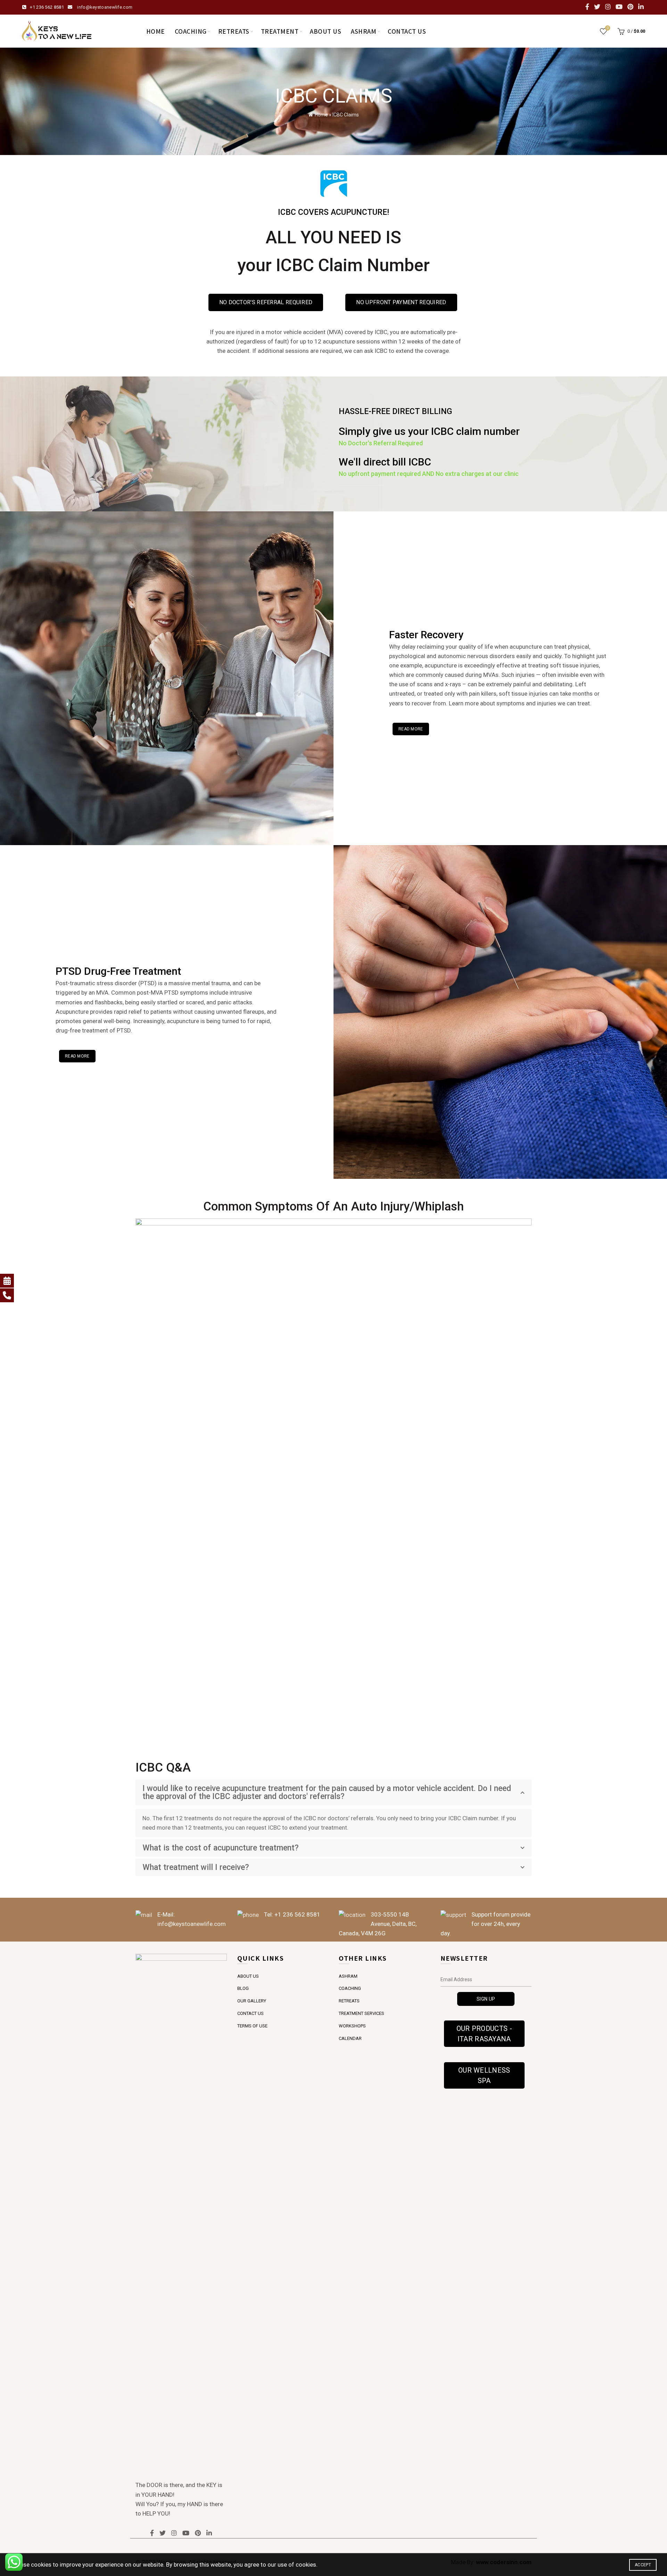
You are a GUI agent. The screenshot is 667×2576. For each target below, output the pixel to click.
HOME (156, 31)
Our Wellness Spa (484, 2075)
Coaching (191, 31)
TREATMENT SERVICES (361, 2013)
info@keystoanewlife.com (105, 7)
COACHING (350, 1988)
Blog (243, 1988)
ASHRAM (348, 1976)
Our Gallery (252, 2001)
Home (321, 115)
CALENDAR (350, 2038)
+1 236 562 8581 (47, 7)
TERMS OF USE (252, 2026)
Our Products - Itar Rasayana (484, 2034)
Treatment (280, 31)
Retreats (234, 31)
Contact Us (407, 31)
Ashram (364, 31)
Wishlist (608, 28)
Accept (643, 2565)
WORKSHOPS (352, 2026)
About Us (326, 31)
